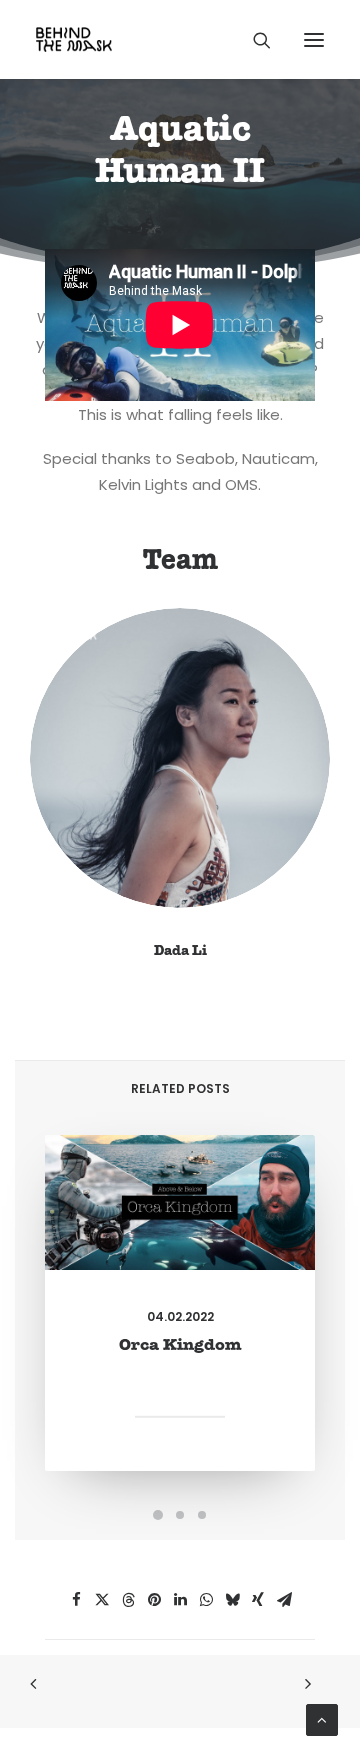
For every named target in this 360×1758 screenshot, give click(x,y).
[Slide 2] (180, 1515)
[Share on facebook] (76, 1600)
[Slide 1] (158, 1515)
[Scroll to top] (322, 1718)
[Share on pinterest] (154, 1600)
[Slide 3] (202, 1515)
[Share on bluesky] (232, 1600)
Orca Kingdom (180, 1345)
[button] (314, 39)
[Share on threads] (128, 1600)
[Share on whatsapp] (206, 1600)
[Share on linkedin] (180, 1600)
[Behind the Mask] (74, 39)
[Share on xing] (258, 1600)
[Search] (253, 40)
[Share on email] (284, 1600)
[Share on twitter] (102, 1600)
